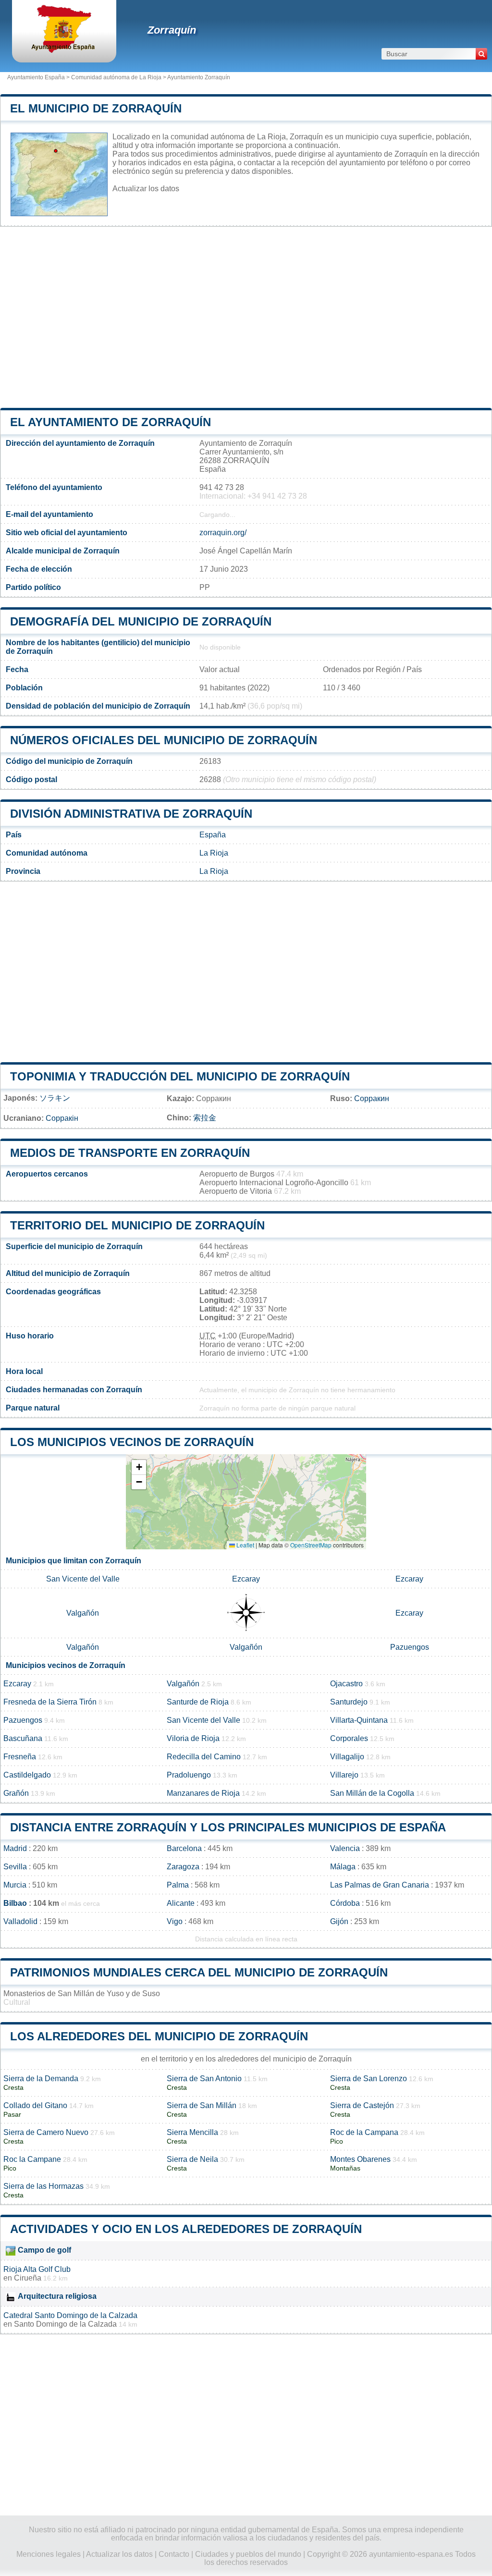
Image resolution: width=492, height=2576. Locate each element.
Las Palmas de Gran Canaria (380, 1885)
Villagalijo (347, 1757)
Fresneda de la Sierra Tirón (50, 1702)
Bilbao (15, 1903)
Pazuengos (410, 1647)
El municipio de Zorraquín (96, 108)
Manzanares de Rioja (203, 1793)
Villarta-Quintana (359, 1720)
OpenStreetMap (311, 1545)
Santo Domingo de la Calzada (65, 2324)
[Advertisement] (246, 317)
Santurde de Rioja (198, 1702)
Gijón (339, 1921)
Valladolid (20, 1921)
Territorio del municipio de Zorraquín (137, 1225)
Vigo (175, 1921)
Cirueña (28, 2278)
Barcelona (184, 1848)
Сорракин (372, 1098)
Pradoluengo (189, 1775)
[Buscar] (481, 54)
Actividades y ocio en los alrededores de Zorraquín (186, 2229)
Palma (178, 1885)
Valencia (345, 1848)
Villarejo (344, 1775)
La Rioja (214, 853)
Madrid (15, 1848)
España (213, 835)
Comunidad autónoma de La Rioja (116, 77)
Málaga (343, 1867)
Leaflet (245, 1545)
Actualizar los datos (146, 189)
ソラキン (55, 1098)
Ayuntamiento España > (39, 77)
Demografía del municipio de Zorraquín (141, 621)
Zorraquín (172, 30)
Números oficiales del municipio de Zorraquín (164, 740)
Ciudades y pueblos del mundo (248, 2554)
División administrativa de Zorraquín (131, 814)
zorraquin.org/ (223, 533)
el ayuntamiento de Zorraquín (111, 422)
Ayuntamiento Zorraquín (199, 77)
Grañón (16, 1793)
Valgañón (83, 1613)
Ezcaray (246, 1579)
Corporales (349, 1738)
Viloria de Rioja (193, 1738)
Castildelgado (27, 1775)
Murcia (15, 1885)
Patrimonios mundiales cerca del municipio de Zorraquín (199, 1972)
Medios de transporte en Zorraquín (130, 1153)
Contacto (174, 2554)
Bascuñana (23, 1738)
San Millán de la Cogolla (372, 1793)
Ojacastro (346, 1684)
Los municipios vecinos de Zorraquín (132, 1442)
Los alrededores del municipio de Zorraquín (159, 2036)
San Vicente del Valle (83, 1579)
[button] (139, 1467)
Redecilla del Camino (204, 1757)
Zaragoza (183, 1867)
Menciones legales (49, 2554)
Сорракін (62, 1118)
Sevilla (15, 1867)
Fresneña (20, 1757)
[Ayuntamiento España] (64, 50)
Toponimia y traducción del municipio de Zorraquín (180, 1076)
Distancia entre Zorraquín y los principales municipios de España (228, 1827)
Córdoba (345, 1903)
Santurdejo (349, 1702)
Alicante (181, 1903)
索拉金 (205, 1118)
